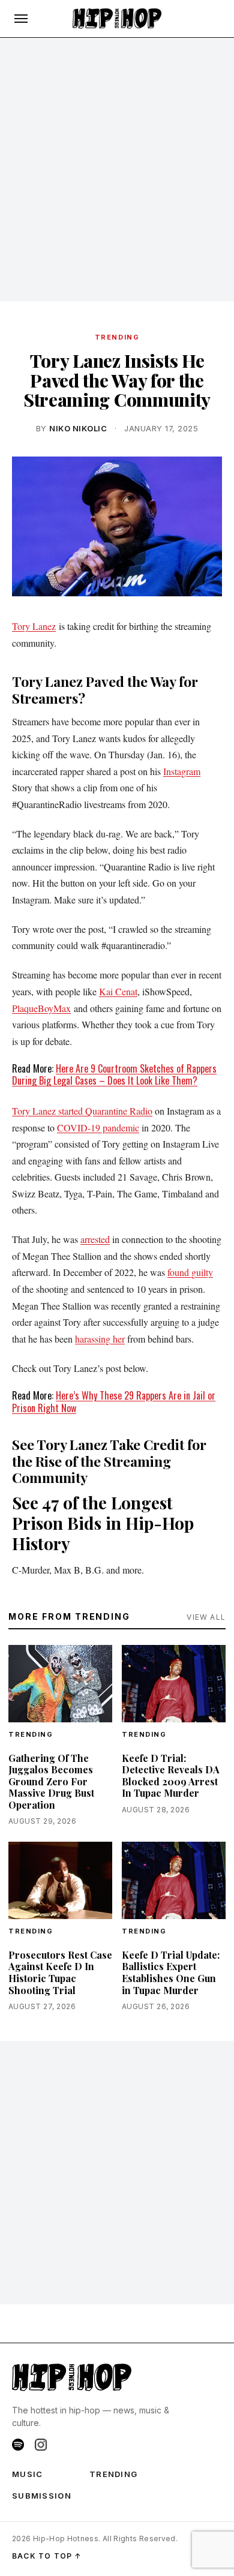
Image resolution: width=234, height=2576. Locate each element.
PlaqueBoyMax (41, 1008)
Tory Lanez (34, 626)
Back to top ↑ (47, 2556)
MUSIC (28, 2474)
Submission (42, 2496)
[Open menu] (21, 19)
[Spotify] (18, 2445)
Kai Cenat (118, 991)
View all (206, 1617)
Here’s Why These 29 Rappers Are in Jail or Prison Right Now (114, 1402)
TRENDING (117, 337)
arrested (95, 1239)
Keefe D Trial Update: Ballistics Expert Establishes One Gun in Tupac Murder (171, 1972)
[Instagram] (41, 2445)
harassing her (100, 1339)
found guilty (190, 1272)
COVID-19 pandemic (98, 1128)
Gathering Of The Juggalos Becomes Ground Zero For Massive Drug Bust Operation (51, 1781)
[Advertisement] (117, 170)
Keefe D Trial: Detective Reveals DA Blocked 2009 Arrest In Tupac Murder (171, 1776)
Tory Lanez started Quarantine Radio (82, 1111)
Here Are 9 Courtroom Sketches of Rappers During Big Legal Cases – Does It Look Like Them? (114, 1075)
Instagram (182, 771)
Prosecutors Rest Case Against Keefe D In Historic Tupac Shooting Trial (60, 1972)
